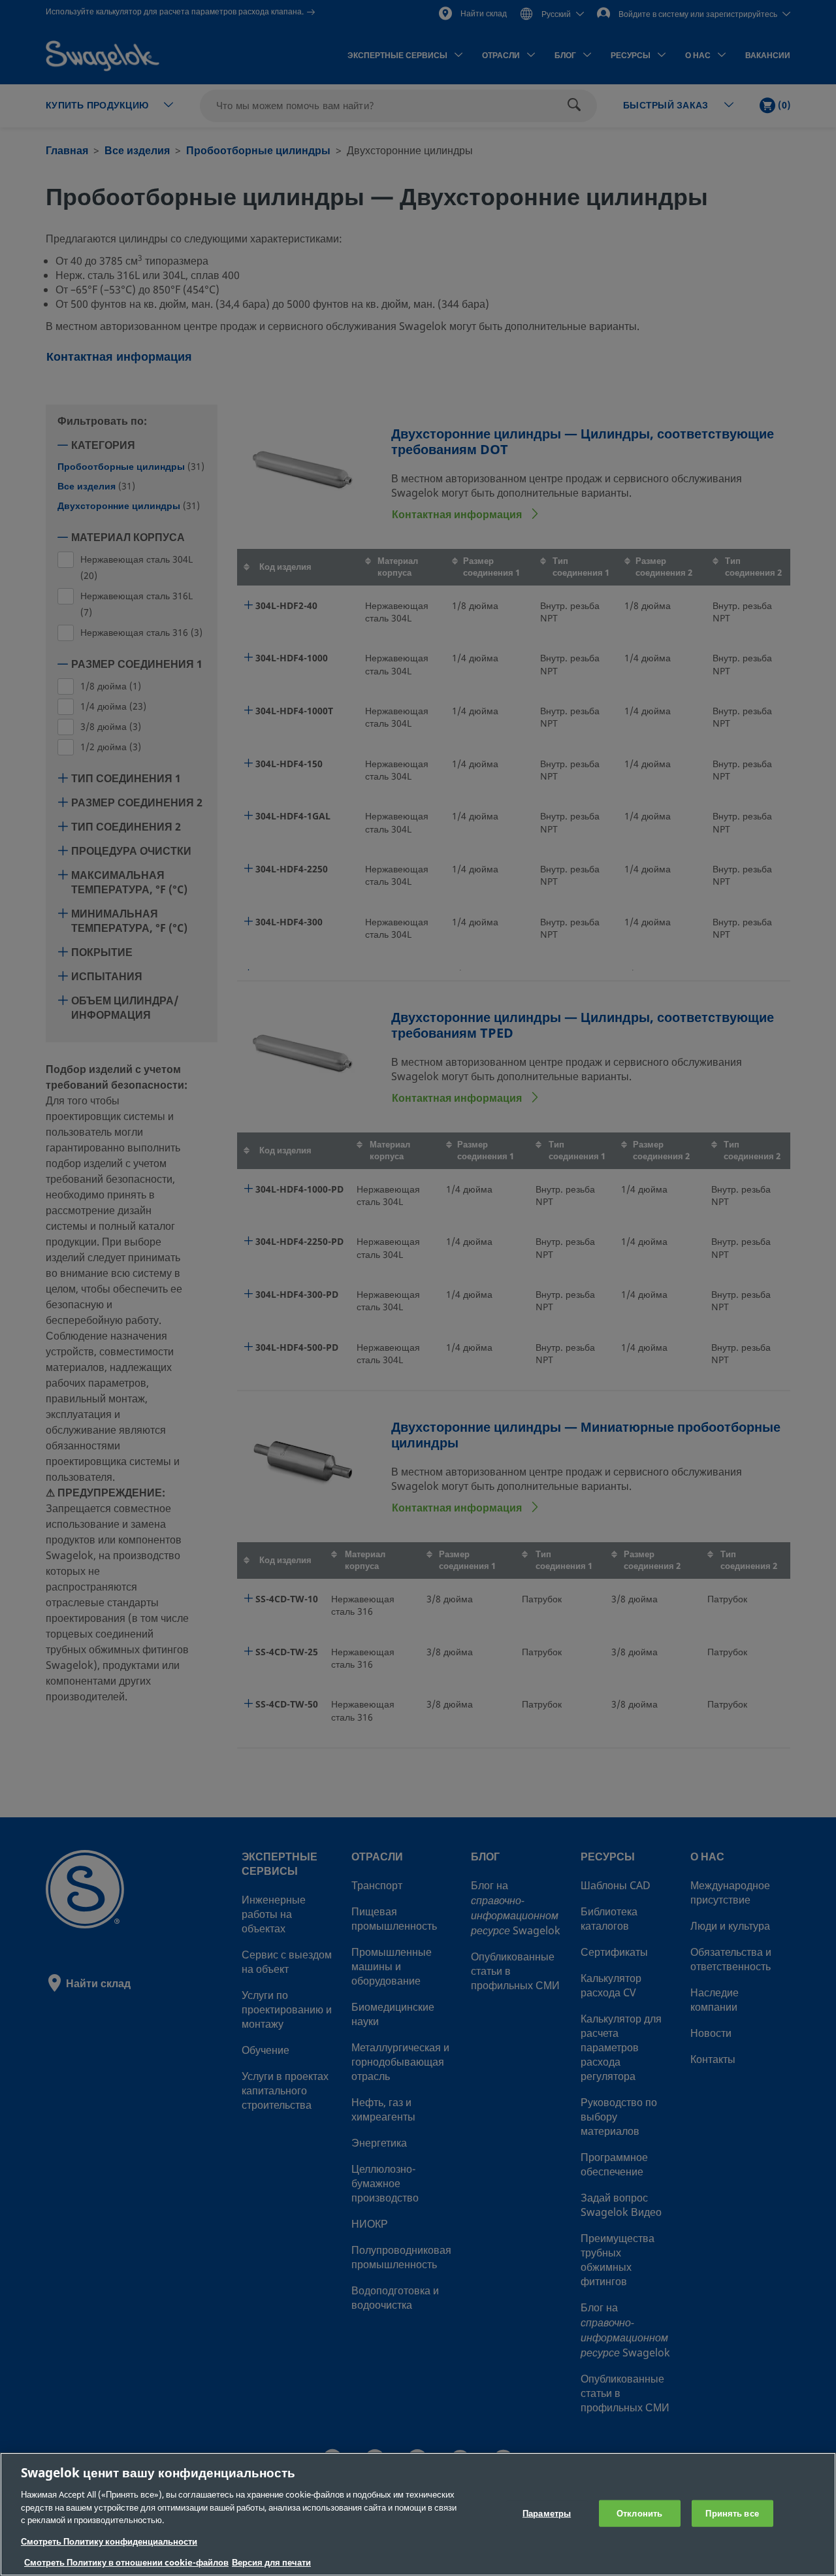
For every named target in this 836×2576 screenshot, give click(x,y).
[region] (418, 2514)
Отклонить (639, 2513)
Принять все (732, 2513)
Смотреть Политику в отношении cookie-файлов (126, 2563)
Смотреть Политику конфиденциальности (109, 2542)
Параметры (547, 2513)
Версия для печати (271, 2563)
